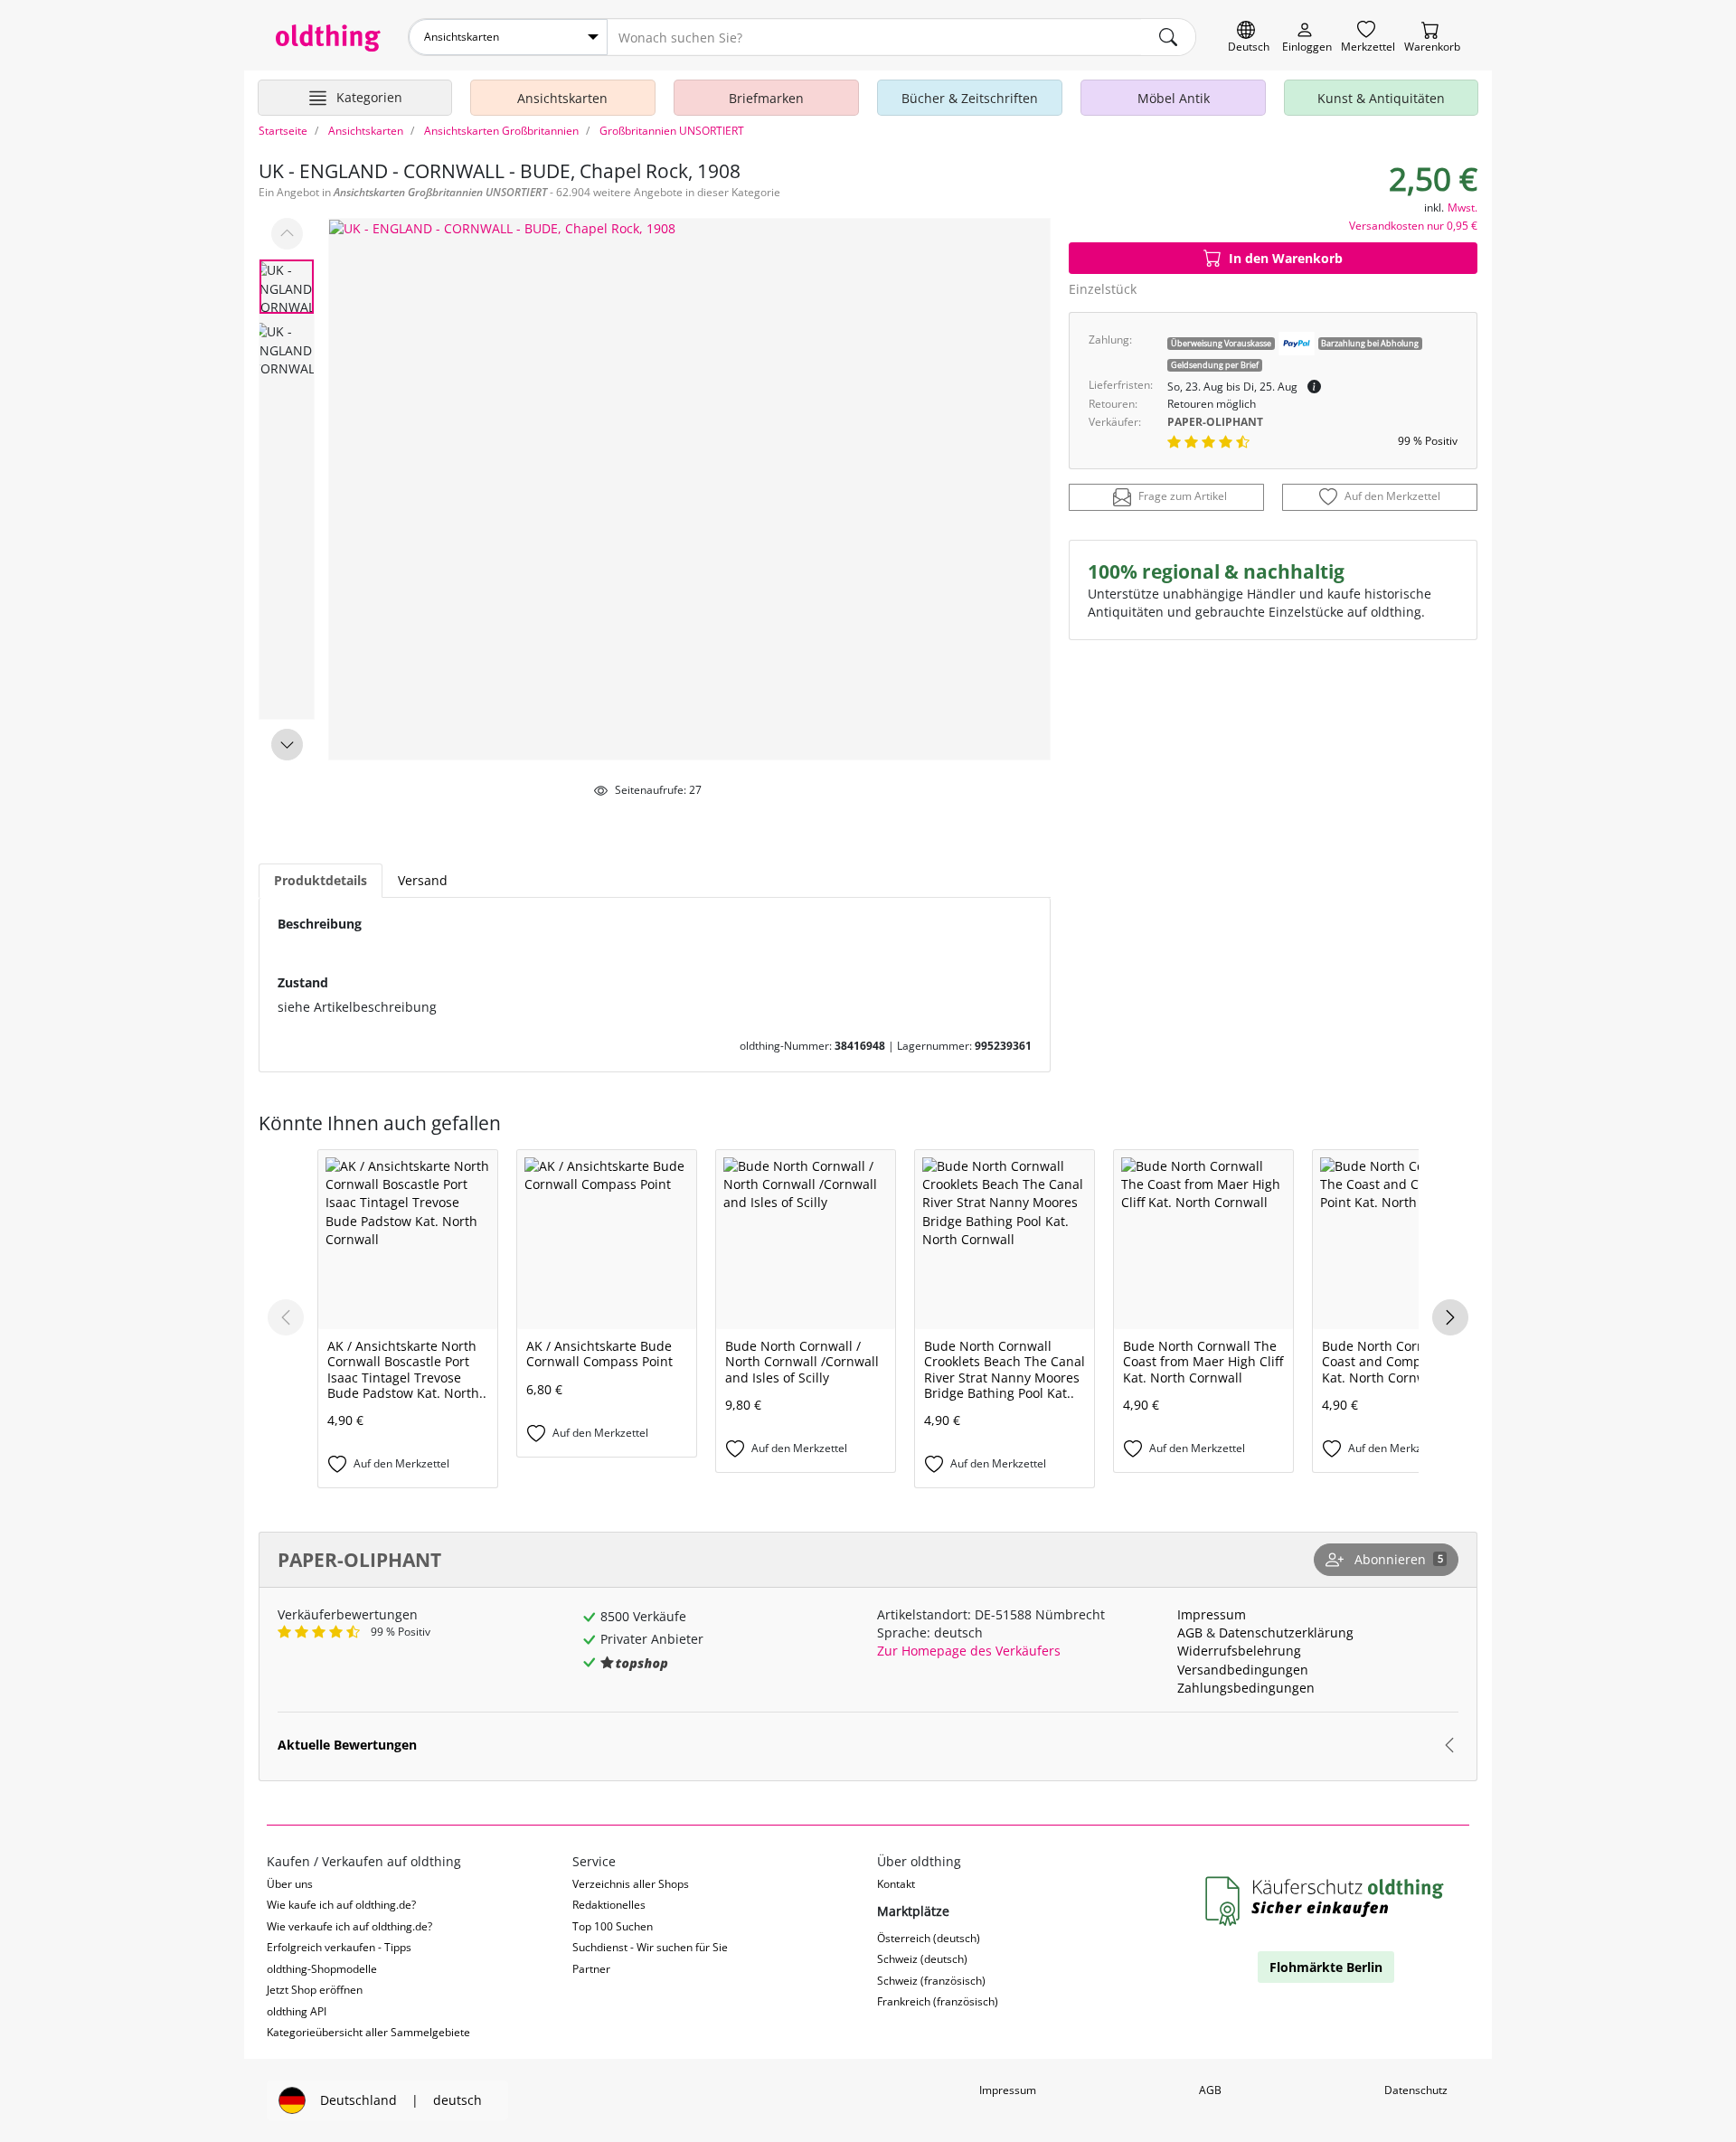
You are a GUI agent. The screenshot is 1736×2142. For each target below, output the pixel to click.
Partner (591, 1969)
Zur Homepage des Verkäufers (969, 1651)
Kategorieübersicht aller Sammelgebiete (368, 2032)
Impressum (1212, 1614)
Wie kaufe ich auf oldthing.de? (341, 1905)
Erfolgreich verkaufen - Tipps (339, 1947)
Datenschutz (1416, 2090)
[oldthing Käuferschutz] (1326, 1902)
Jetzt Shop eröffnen (315, 1990)
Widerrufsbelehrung (1239, 1651)
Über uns (290, 1884)
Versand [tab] (423, 880)
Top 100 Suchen (613, 1926)
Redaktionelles (609, 1905)
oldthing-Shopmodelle (322, 1969)
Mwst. (1462, 208)
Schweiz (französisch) (931, 1981)
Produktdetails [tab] (321, 880)
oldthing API (297, 2011)
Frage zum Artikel (1183, 497)
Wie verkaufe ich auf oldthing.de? (349, 1926)
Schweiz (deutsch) (922, 1959)
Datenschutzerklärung (1286, 1632)
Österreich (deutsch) (929, 1938)
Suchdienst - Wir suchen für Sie (650, 1947)
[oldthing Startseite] (328, 38)
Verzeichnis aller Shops (631, 1884)
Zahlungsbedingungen (1246, 1688)
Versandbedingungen (1243, 1670)
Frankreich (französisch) (938, 2001)
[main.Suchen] (1168, 37)
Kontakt (896, 1884)
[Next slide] (287, 745)
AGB (1190, 1632)
